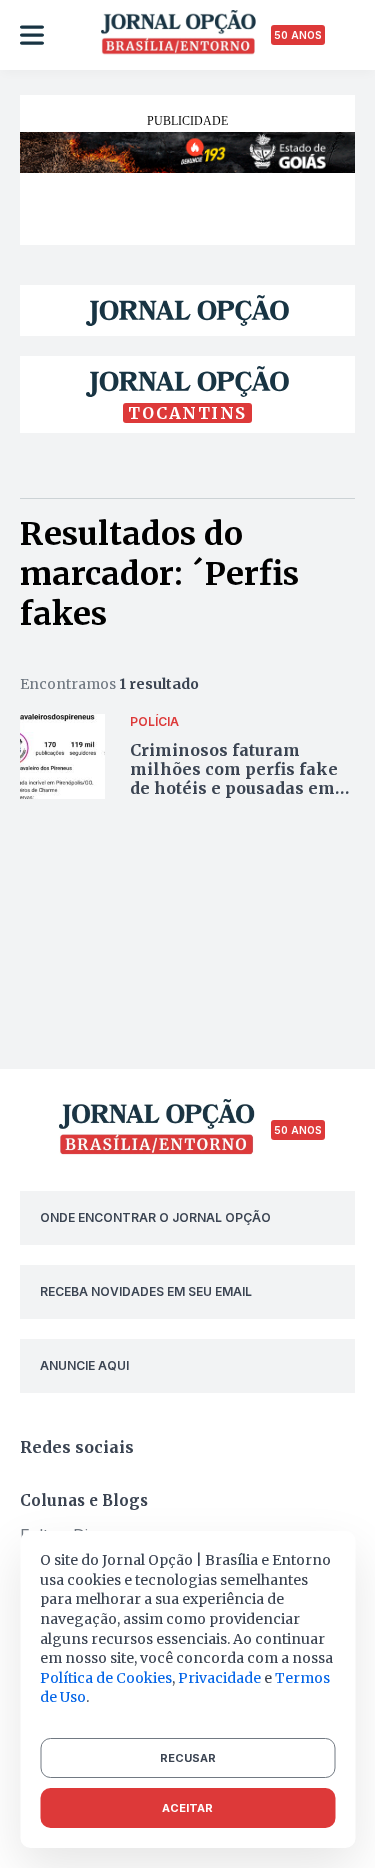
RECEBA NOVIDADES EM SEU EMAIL (146, 1291)
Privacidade (219, 1678)
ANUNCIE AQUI (84, 1365)
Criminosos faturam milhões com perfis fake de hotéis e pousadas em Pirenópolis (234, 779)
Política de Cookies (106, 1678)
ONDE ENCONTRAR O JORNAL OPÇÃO (155, 1217)
